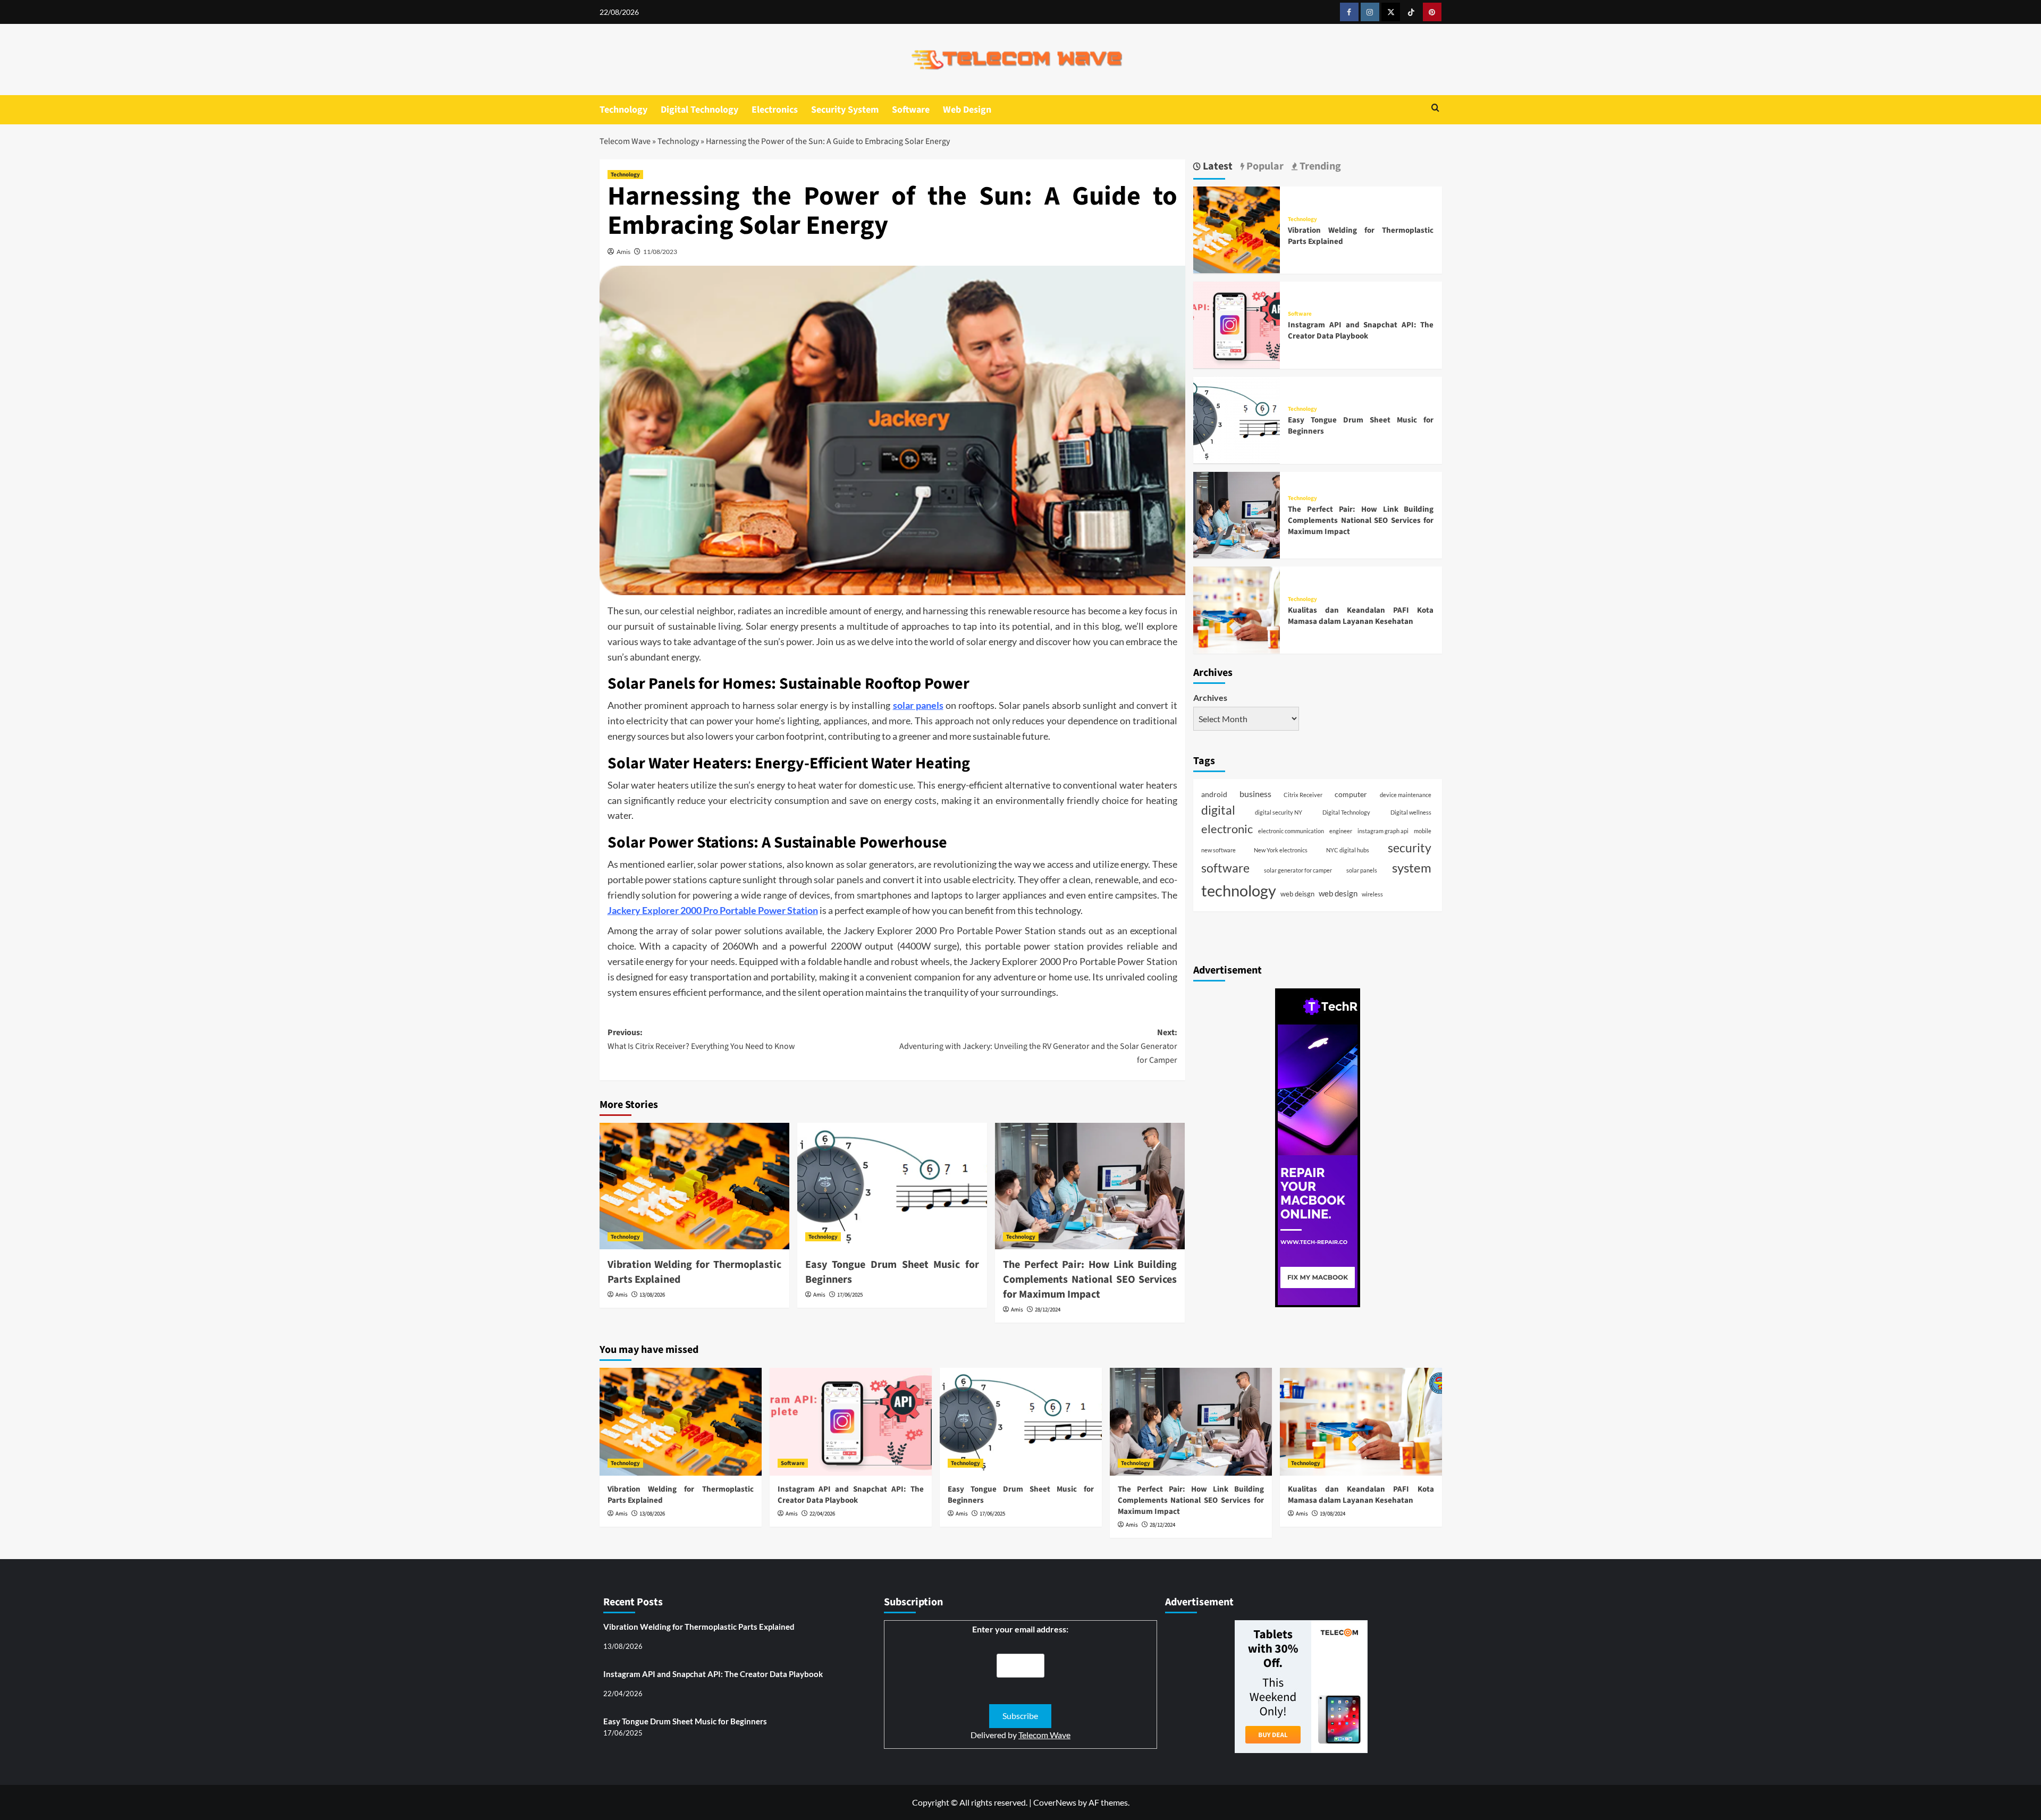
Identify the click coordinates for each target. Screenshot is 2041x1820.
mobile (1423, 831)
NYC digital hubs (1348, 849)
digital (1218, 810)
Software (911, 110)
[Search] (1435, 109)
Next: (1038, 1046)
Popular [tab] (1264, 167)
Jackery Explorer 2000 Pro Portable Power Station (713, 910)
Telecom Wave (625, 141)
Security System (845, 110)
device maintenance (1406, 794)
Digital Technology (699, 110)
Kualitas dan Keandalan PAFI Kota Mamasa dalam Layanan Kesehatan (1361, 615)
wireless (1372, 894)
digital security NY (1279, 812)
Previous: (701, 1039)
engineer (1341, 831)
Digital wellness (1411, 812)
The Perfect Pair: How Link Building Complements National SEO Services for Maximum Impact (1090, 1280)
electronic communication (1291, 831)
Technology (623, 110)
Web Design (967, 110)
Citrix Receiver (1303, 794)
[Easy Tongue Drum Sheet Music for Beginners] (892, 1186)
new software (1218, 849)
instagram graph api (1383, 831)
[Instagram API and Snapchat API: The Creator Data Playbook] (1237, 323)
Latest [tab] (1217, 167)
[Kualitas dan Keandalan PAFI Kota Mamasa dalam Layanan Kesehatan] (1237, 609)
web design (1338, 893)
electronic (1227, 829)
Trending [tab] (1319, 167)
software (1225, 868)
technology (1239, 890)
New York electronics (1281, 849)
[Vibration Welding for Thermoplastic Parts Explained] (694, 1186)
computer (1351, 794)
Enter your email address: (1020, 1629)
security (1410, 847)
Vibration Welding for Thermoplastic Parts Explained (699, 1627)
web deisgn (1297, 894)
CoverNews (1055, 1802)
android (1214, 794)
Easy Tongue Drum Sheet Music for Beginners (685, 1721)
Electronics (775, 110)
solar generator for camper (1298, 870)
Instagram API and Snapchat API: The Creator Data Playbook (1361, 331)
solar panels (918, 705)
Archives (1210, 697)
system (1412, 867)
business (1255, 793)
